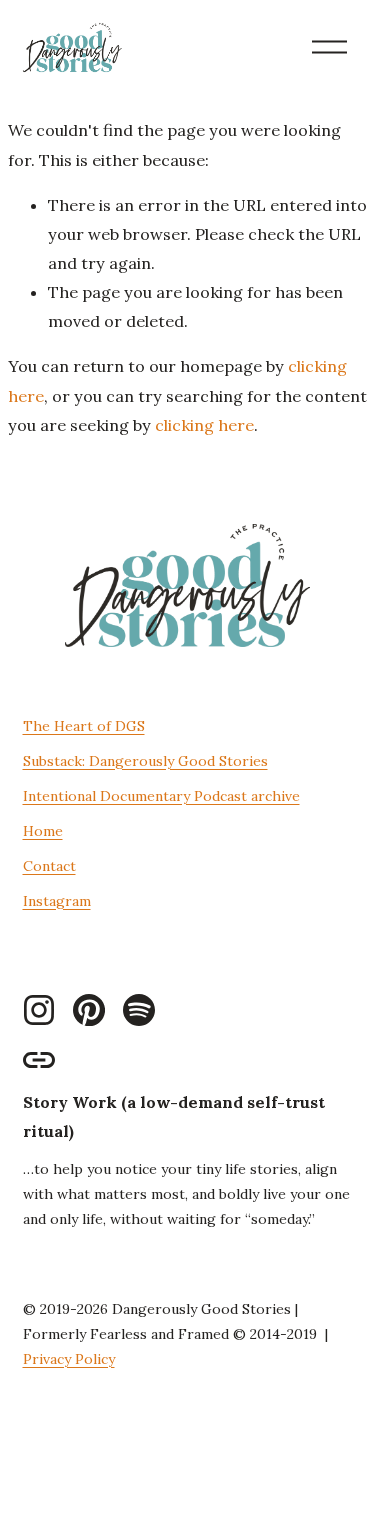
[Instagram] (39, 1010)
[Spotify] (139, 1010)
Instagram (57, 901)
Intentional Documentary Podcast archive (161, 796)
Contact (49, 866)
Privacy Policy (69, 1359)
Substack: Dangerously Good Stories (145, 761)
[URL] (39, 1060)
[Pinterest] (89, 1010)
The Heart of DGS (84, 726)
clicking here (204, 425)
